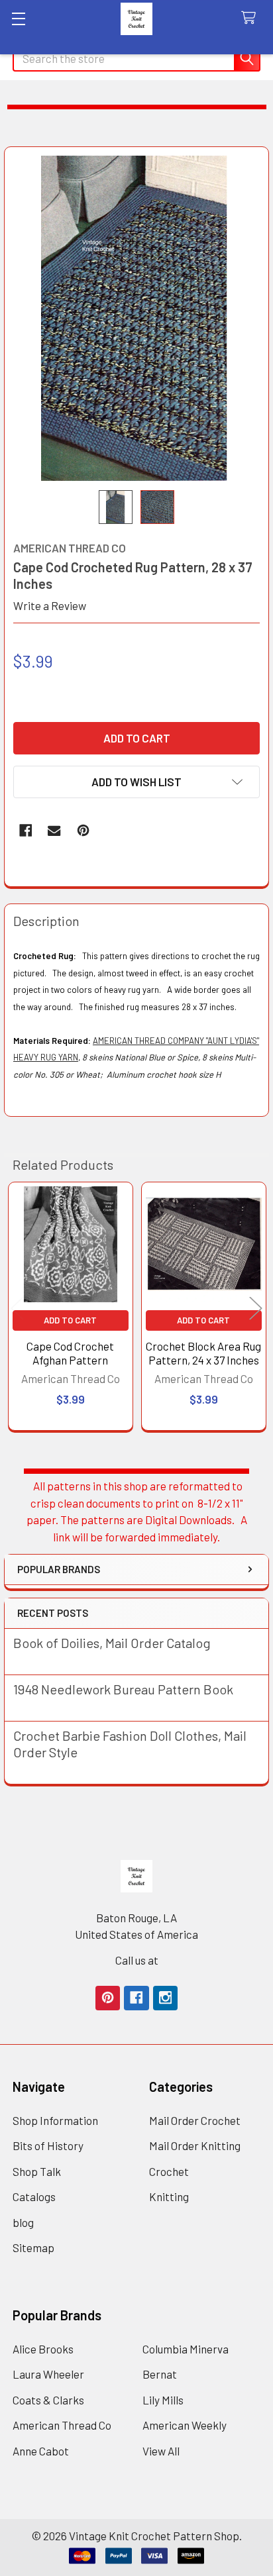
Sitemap (33, 2247)
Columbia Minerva (186, 2349)
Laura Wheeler (48, 2374)
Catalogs (34, 2196)
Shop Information (55, 2120)
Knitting (169, 2196)
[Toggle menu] (18, 18)
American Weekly (185, 2425)
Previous (17, 1309)
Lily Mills (163, 2400)
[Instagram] (165, 1998)
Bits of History (48, 2145)
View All (161, 2451)
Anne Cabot (41, 2451)
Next (256, 1309)
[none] (137, 319)
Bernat (160, 2374)
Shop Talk (37, 2171)
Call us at (137, 1960)
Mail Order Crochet (195, 2120)
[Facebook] (26, 830)
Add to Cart (70, 1320)
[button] (136, 782)
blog (23, 2222)
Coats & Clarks (48, 2400)
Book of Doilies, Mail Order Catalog (112, 1643)
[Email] (54, 830)
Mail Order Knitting (195, 2145)
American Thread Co (62, 2425)
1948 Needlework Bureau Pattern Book (123, 1689)
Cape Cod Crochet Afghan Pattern (70, 1353)
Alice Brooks (43, 2349)
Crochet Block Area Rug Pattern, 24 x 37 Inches (203, 1353)
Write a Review (50, 605)
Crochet (169, 2171)
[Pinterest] (83, 830)
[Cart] (252, 18)
